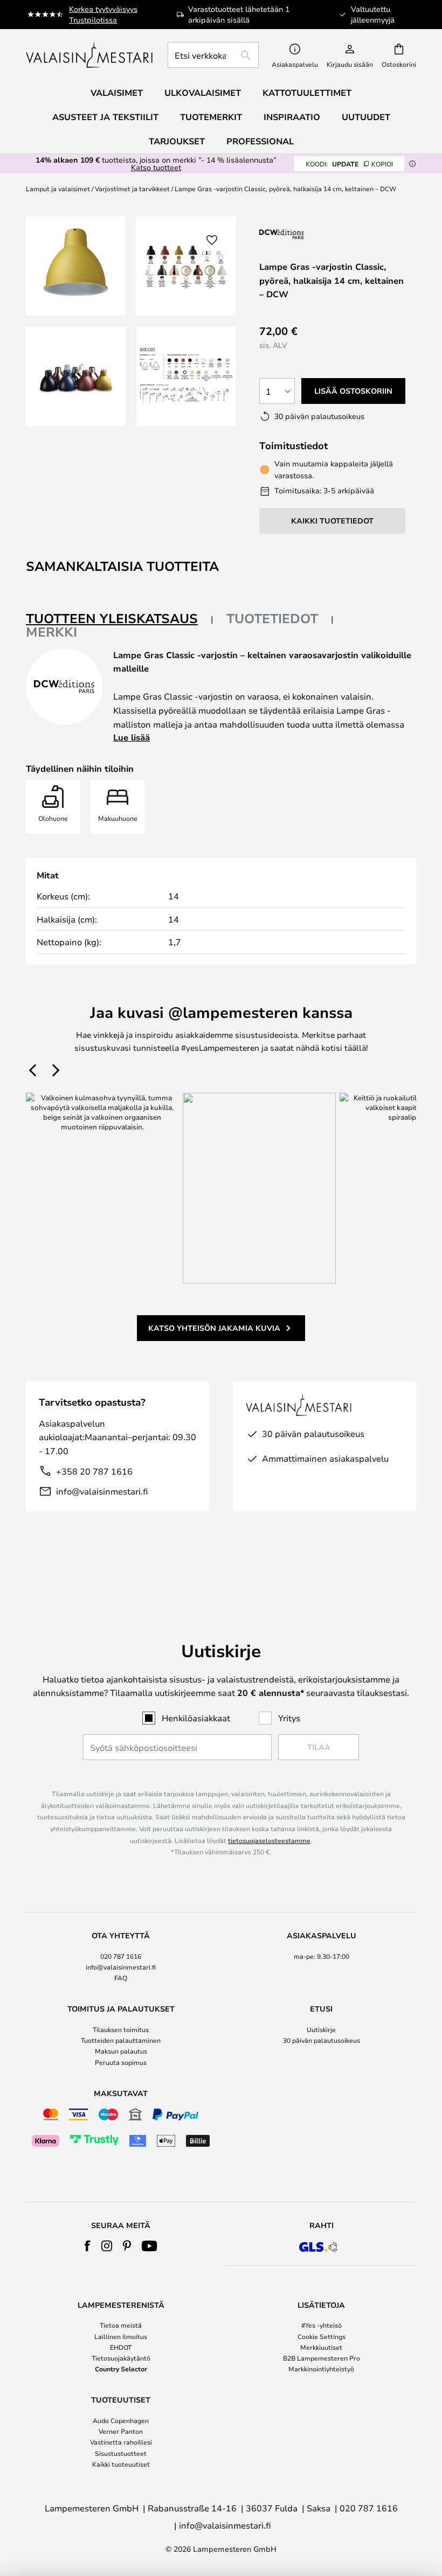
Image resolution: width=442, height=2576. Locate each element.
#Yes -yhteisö (322, 2325)
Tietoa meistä (121, 2325)
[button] (76, 376)
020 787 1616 (121, 1956)
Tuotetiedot (272, 618)
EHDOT (121, 2347)
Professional (260, 141)
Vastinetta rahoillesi (121, 2442)
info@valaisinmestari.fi (102, 1491)
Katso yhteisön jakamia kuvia (214, 1328)
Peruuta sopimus (121, 2062)
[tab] (120, 619)
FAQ (121, 1978)
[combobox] (213, 55)
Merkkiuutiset (321, 2347)
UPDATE (349, 164)
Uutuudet (366, 117)
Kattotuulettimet (307, 93)
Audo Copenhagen (121, 2420)
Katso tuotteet (156, 167)
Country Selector (121, 2369)
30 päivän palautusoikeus (322, 2040)
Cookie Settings (322, 2336)
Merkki (51, 632)
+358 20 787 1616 (94, 1471)
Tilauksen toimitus (121, 2029)
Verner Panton (121, 2431)
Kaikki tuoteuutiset (121, 2464)
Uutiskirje (321, 2029)
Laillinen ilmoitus (121, 2336)
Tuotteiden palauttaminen (121, 2040)
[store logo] (90, 55)
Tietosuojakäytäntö (121, 2358)
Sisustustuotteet (121, 2453)
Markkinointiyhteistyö (321, 2369)
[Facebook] (88, 2246)
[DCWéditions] (313, 234)
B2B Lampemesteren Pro (322, 2358)
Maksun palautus (121, 2051)
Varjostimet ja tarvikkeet (132, 189)
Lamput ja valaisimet (58, 189)
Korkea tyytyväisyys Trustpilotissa (103, 14)
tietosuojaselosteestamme (269, 1840)
